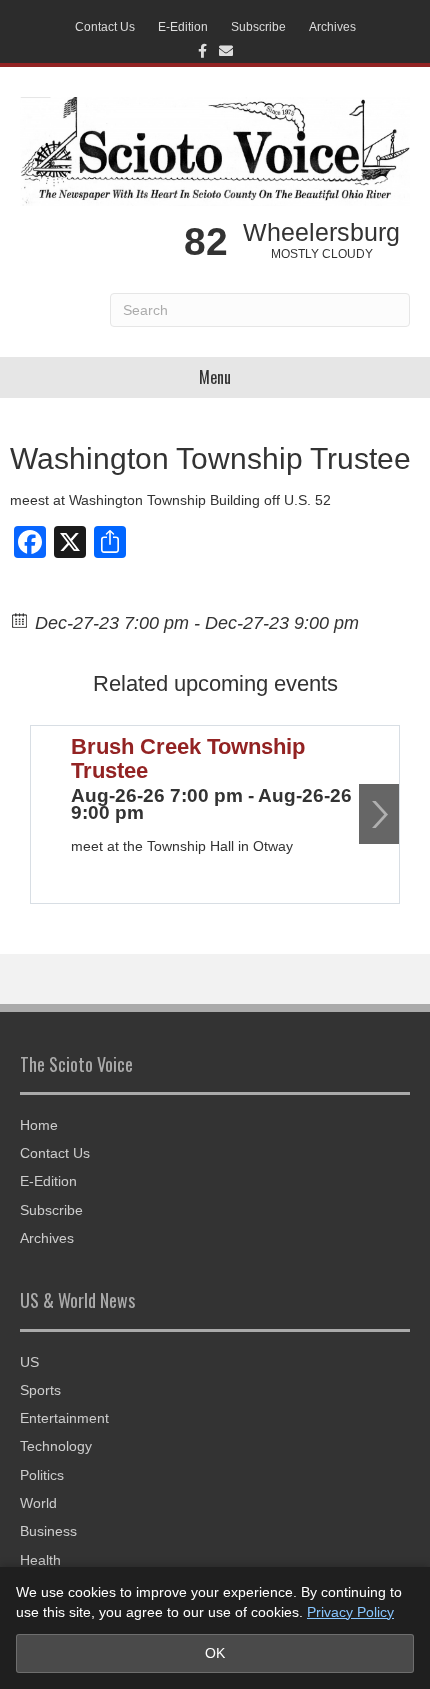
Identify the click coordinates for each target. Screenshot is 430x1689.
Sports (40, 1390)
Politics (42, 1475)
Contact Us (105, 27)
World (38, 1503)
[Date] (20, 619)
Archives (332, 27)
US (29, 1362)
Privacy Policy (350, 1612)
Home (39, 1125)
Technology (56, 1446)
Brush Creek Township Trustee (188, 758)
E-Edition (183, 27)
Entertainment (64, 1418)
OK (215, 1653)
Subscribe (258, 27)
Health (40, 1560)
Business (48, 1531)
